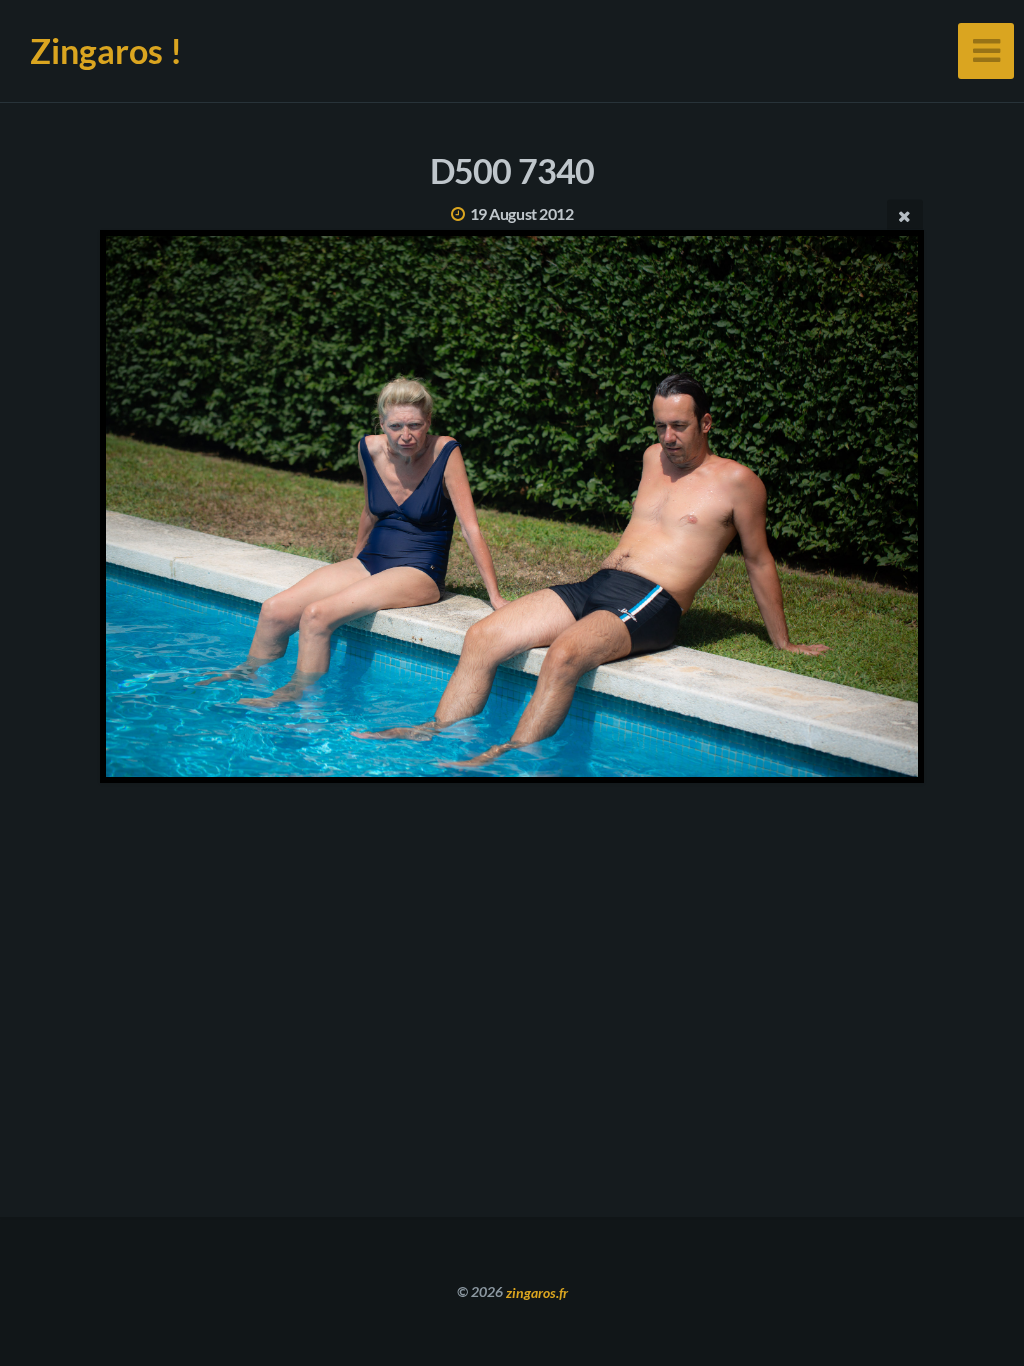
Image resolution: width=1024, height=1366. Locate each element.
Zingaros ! (106, 50)
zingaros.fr (537, 1291)
